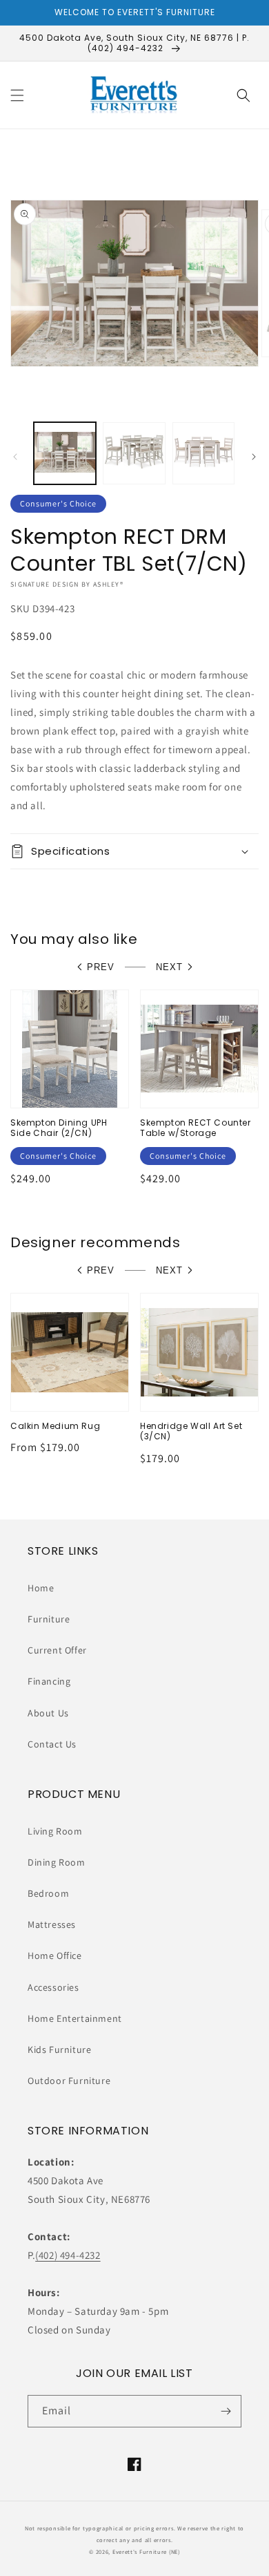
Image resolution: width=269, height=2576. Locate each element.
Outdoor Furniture (69, 2081)
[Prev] (15, 457)
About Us (48, 1713)
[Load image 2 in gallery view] (134, 453)
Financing (49, 1681)
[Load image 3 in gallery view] (203, 453)
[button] (17, 95)
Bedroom (48, 1893)
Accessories (53, 1987)
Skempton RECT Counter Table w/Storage (196, 1128)
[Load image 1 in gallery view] (65, 453)
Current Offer (57, 1650)
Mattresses (52, 1924)
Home (41, 1588)
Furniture (49, 1619)
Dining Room (57, 1862)
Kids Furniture (59, 2049)
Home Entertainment (75, 2018)
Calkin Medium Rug (55, 1426)
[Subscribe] (226, 2411)
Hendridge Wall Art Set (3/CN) (191, 1431)
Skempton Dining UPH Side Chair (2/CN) (59, 1128)
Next (169, 967)
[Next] (254, 457)
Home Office (55, 1955)
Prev (101, 967)
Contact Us (52, 1744)
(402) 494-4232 (68, 2255)
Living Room (55, 1831)
